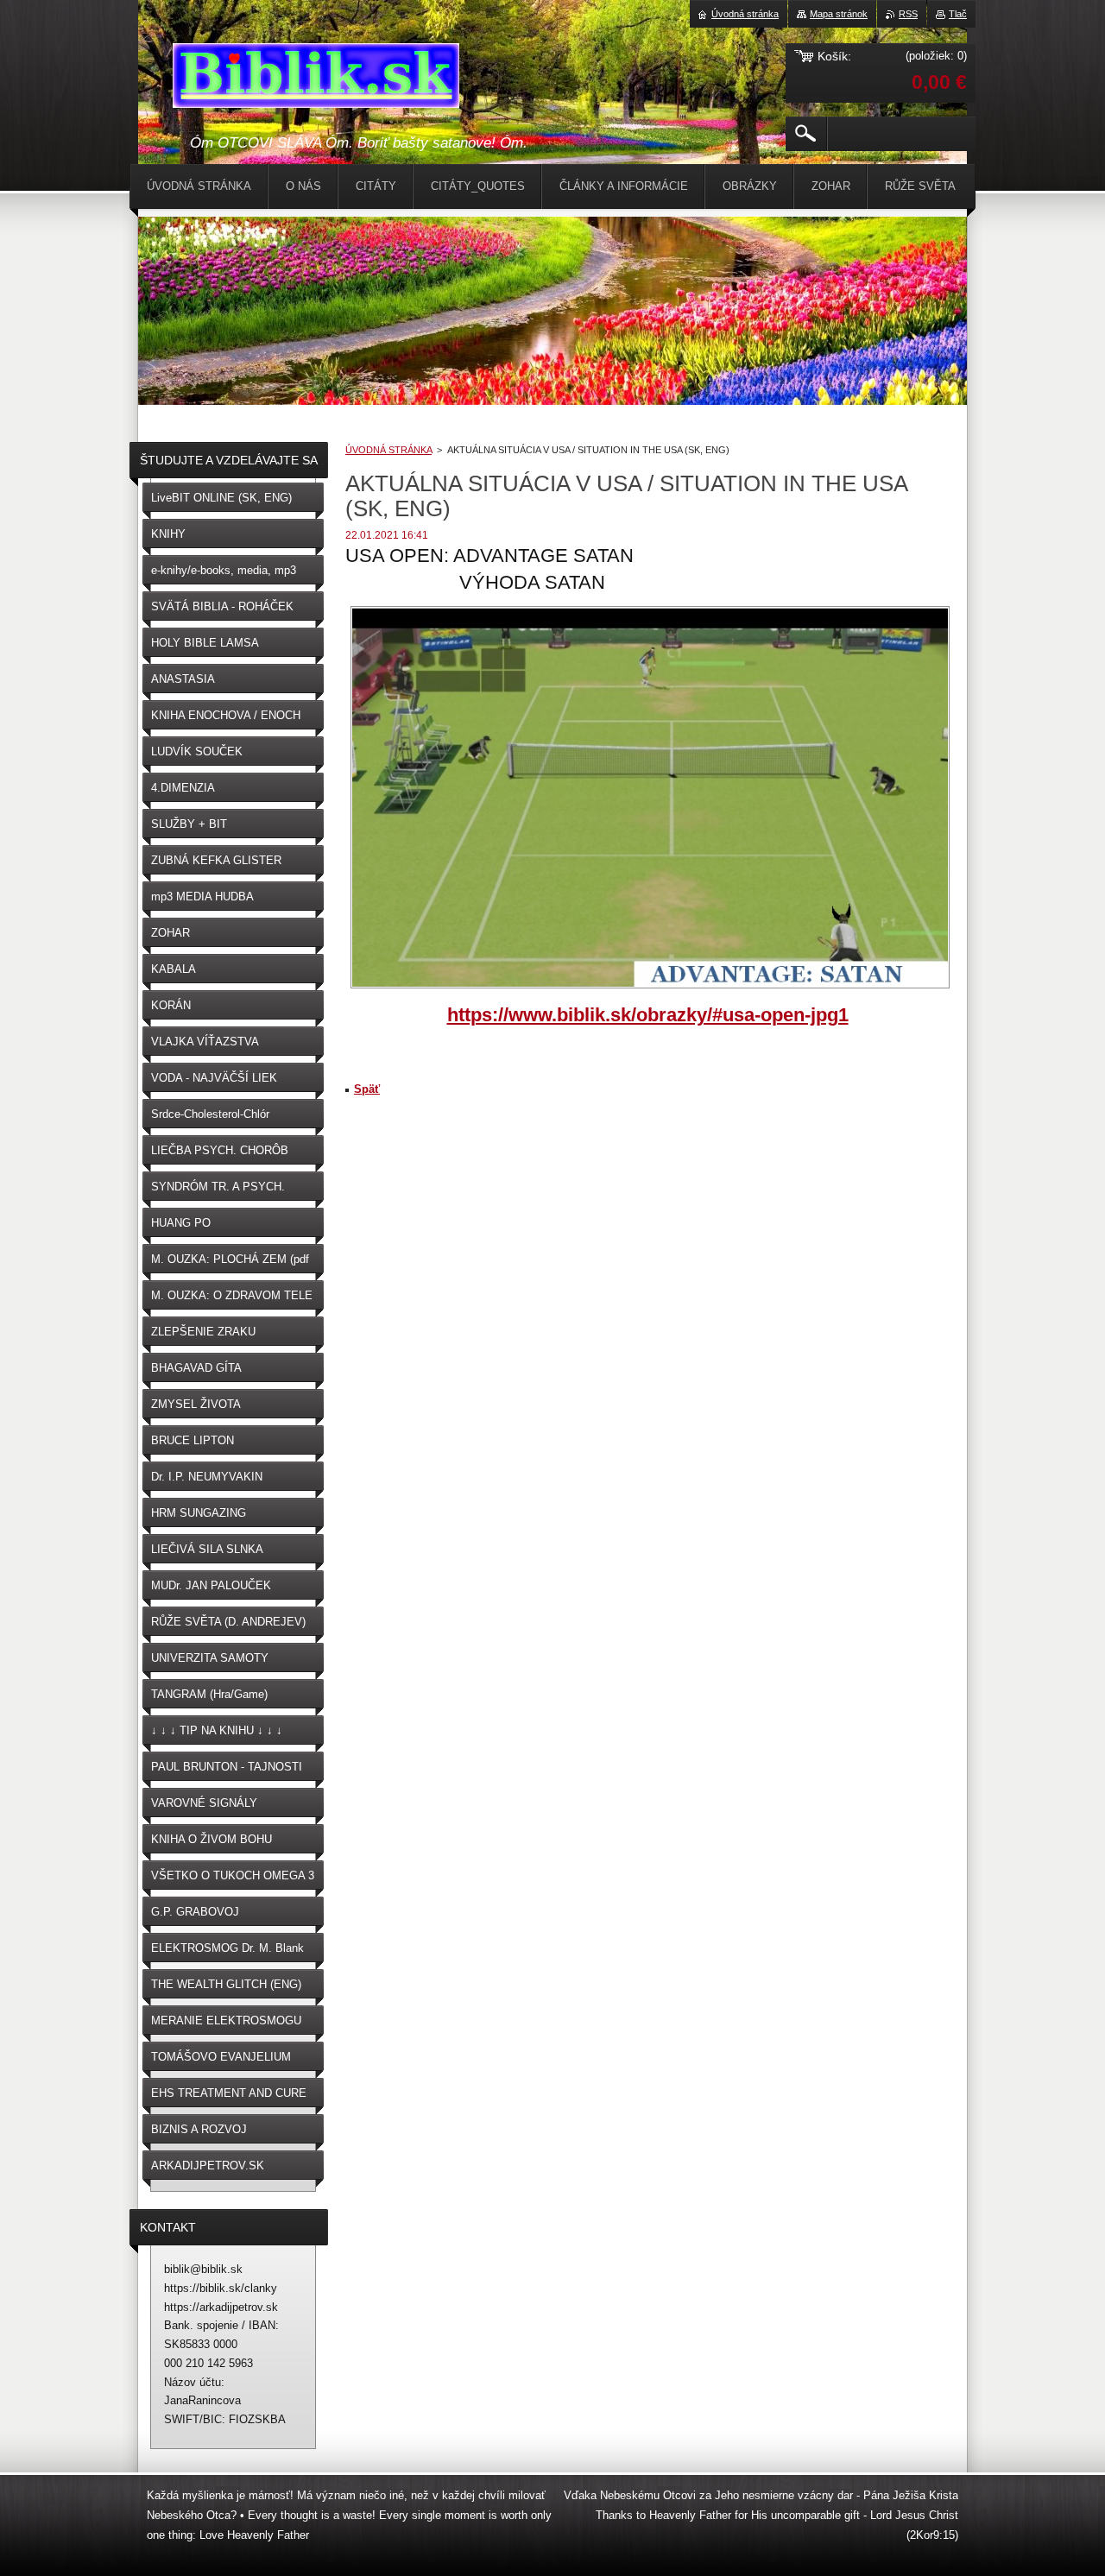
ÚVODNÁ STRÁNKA (388, 450)
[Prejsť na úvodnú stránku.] (316, 79)
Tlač (958, 14)
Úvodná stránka (745, 14)
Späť (367, 1089)
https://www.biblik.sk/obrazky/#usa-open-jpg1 (648, 1015)
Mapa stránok (839, 14)
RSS (908, 14)
